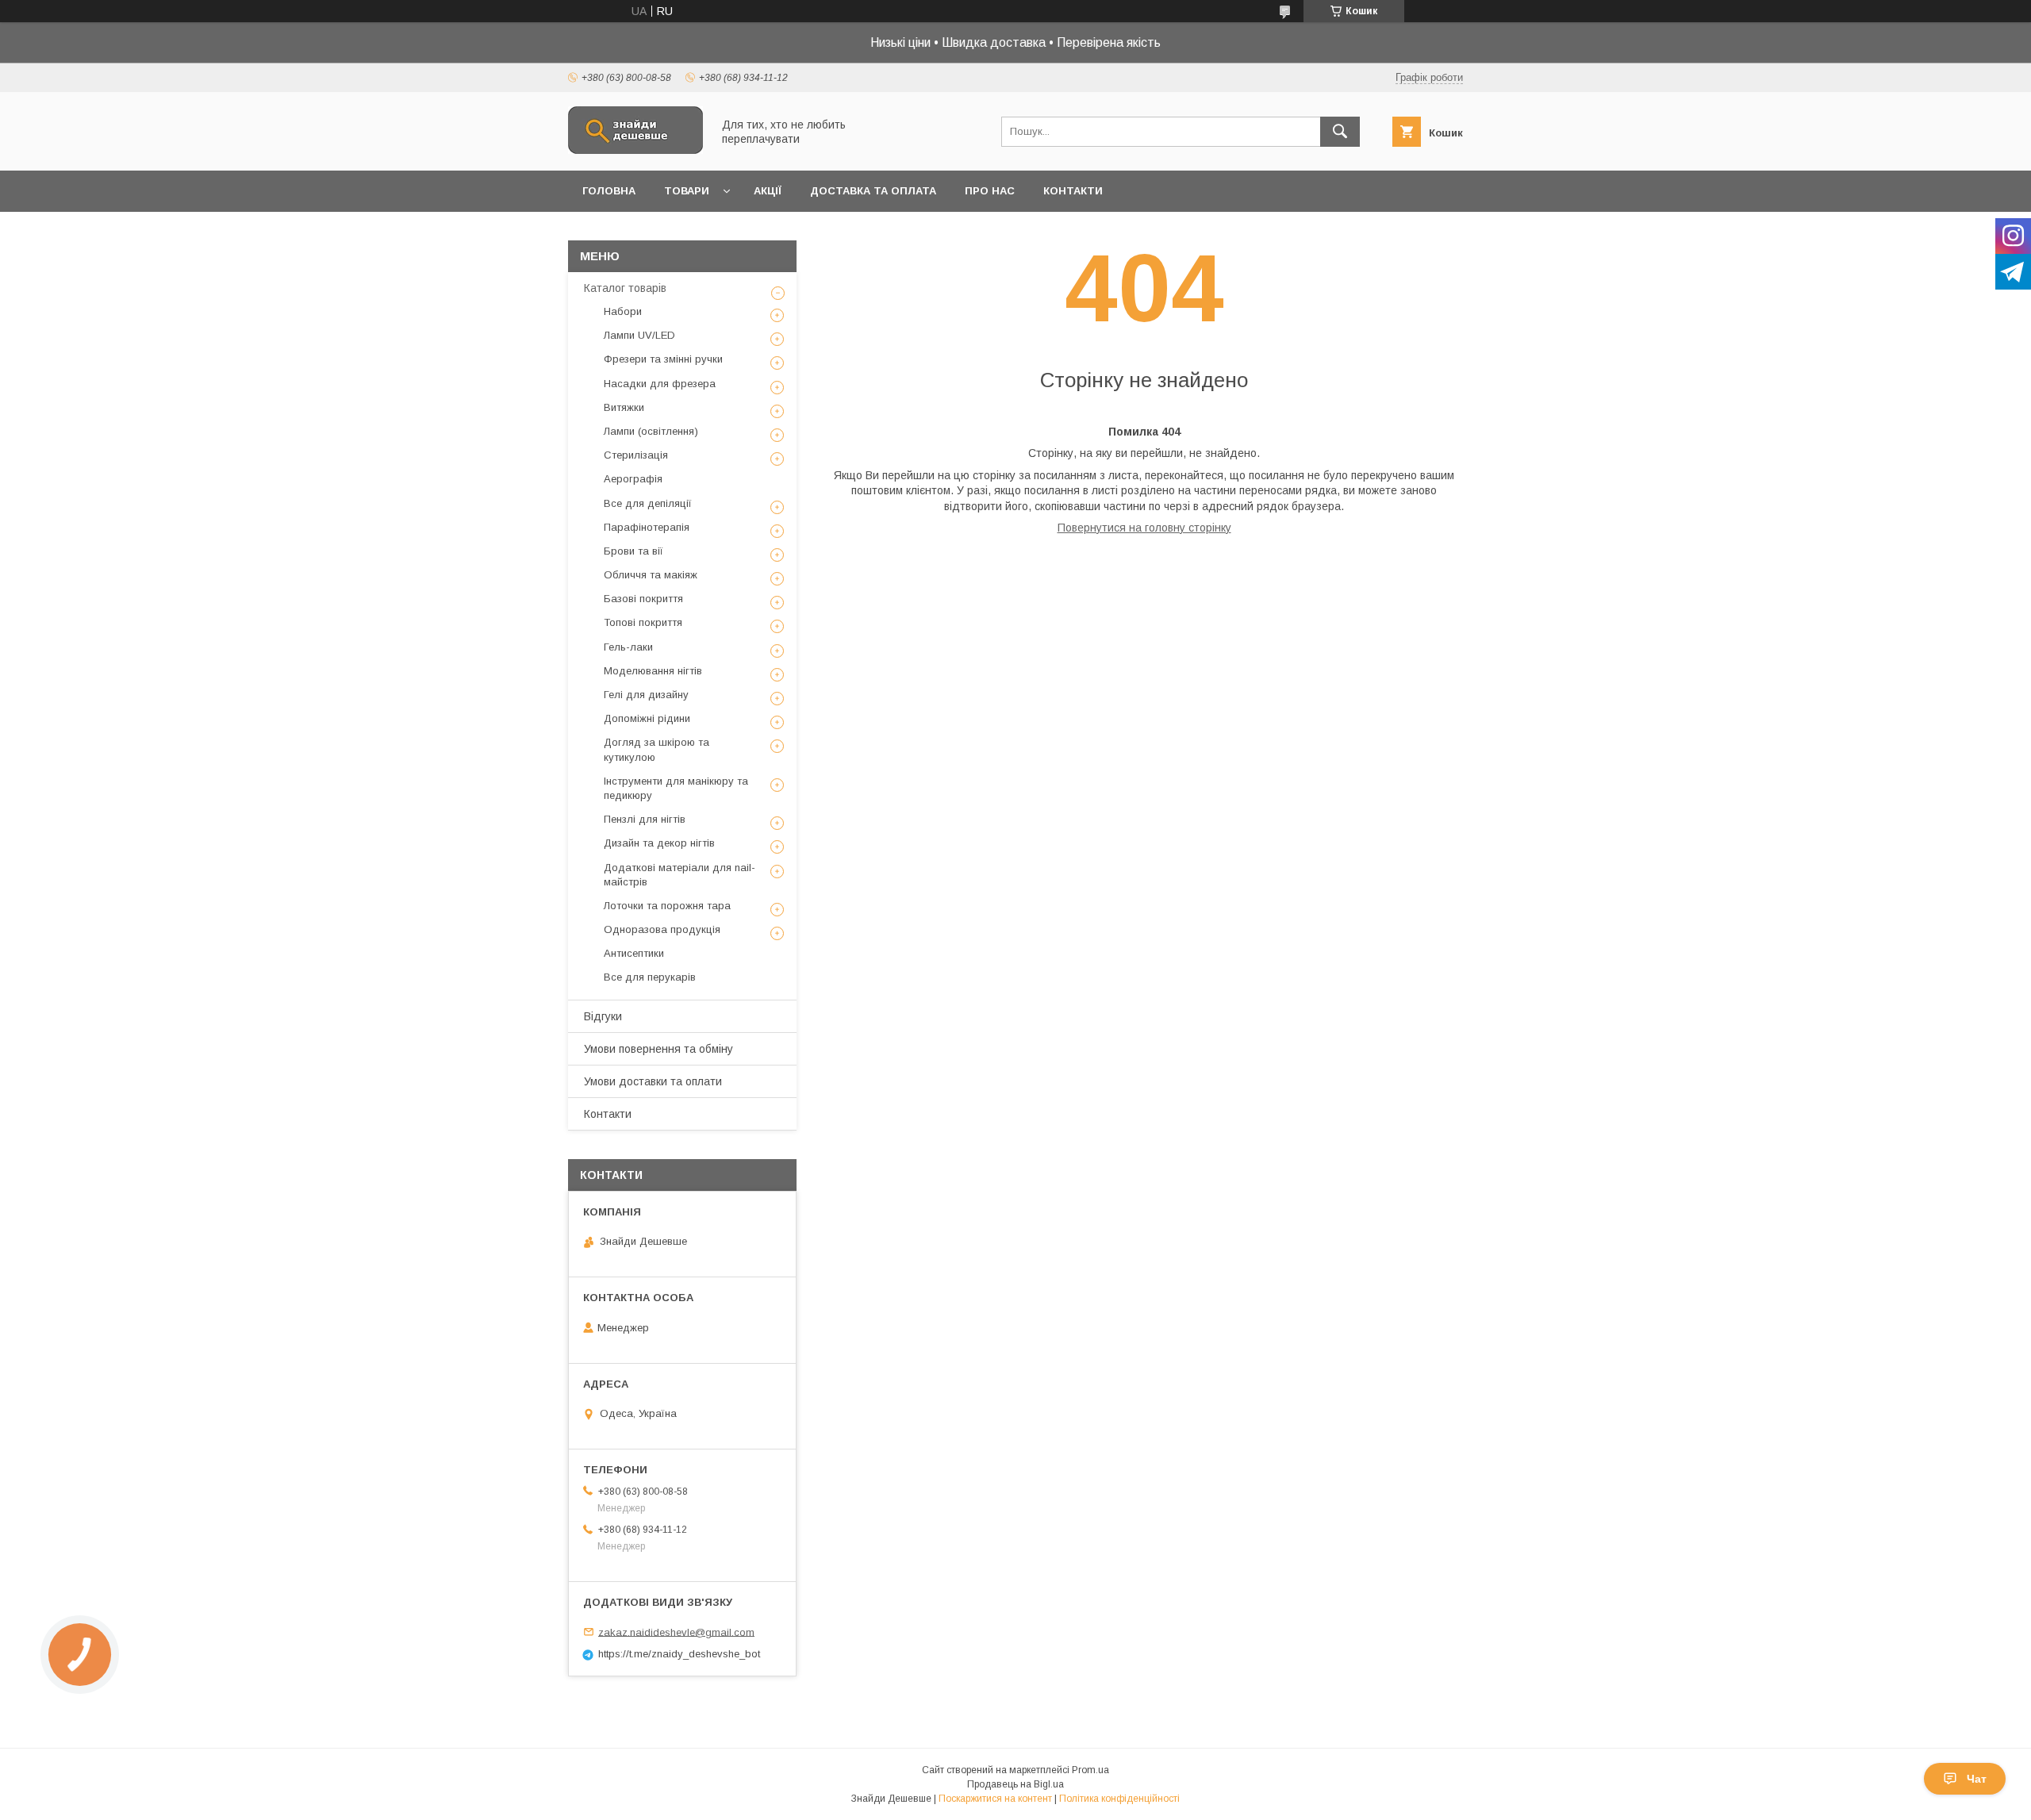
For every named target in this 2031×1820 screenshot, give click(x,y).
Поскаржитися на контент (995, 1799)
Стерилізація (636, 455)
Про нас (990, 191)
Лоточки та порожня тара (667, 906)
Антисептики (634, 953)
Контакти (1073, 191)
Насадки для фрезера (660, 384)
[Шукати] (1340, 132)
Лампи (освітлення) (651, 431)
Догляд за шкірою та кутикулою (657, 749)
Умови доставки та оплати (653, 1081)
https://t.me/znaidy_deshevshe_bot (679, 1654)
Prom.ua (1090, 1770)
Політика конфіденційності (1119, 1799)
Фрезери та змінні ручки (663, 359)
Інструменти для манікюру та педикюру (676, 788)
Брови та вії (633, 551)
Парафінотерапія (647, 527)
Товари (687, 191)
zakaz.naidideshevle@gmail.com (676, 1632)
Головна (609, 191)
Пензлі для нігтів (645, 819)
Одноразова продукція (662, 929)
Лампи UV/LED (639, 335)
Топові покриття (643, 622)
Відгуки (603, 1016)
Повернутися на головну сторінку (1144, 528)
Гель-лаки (628, 647)
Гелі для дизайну (646, 695)
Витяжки (624, 407)
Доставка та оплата (873, 191)
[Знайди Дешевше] (635, 150)
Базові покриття (643, 599)
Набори (623, 311)
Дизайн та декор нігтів (659, 843)
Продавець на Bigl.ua (1015, 1784)
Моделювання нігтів (653, 671)
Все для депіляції (648, 503)
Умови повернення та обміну (658, 1049)
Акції (768, 191)
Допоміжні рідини (647, 718)
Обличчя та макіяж (651, 575)
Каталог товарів (625, 288)
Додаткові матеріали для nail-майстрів (680, 875)
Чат (1977, 1779)
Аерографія (633, 479)
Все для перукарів (650, 977)
